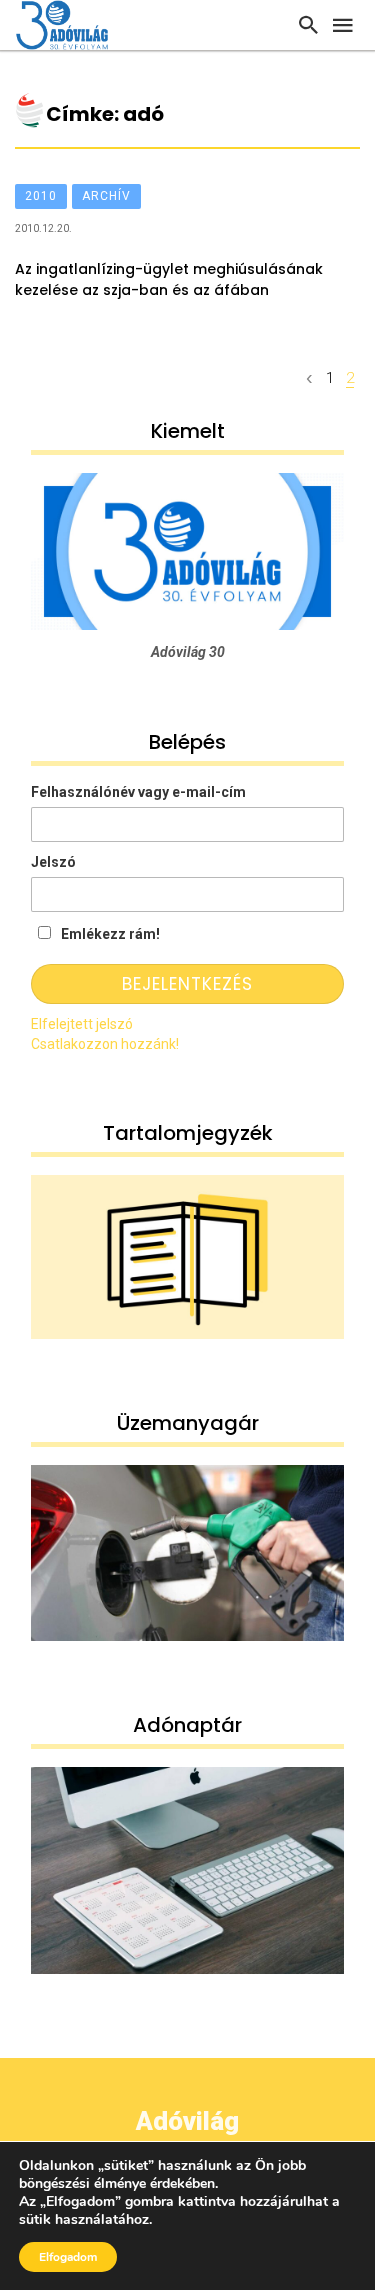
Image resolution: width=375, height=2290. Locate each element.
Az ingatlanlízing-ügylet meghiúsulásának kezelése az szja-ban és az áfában (169, 279)
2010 (41, 196)
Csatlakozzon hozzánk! (105, 1044)
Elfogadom (68, 2257)
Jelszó (53, 862)
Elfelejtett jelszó (82, 1024)
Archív (106, 196)
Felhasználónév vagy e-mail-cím (138, 792)
